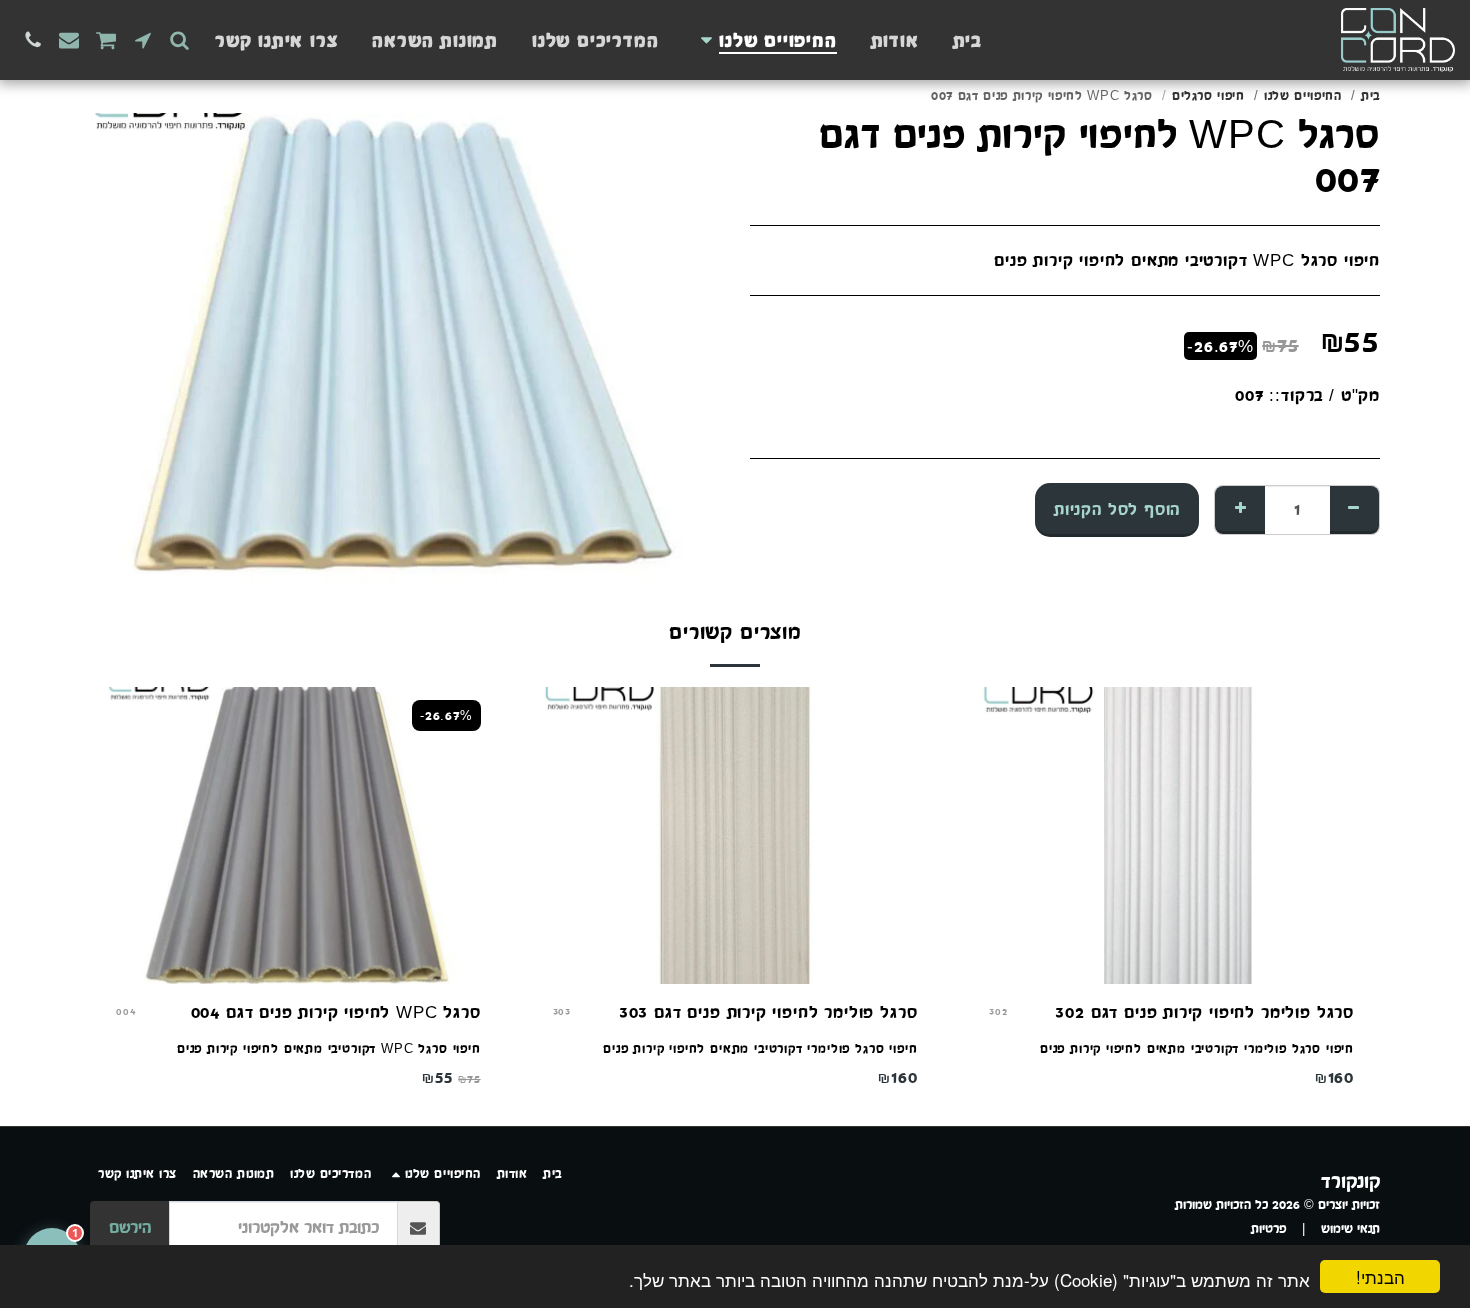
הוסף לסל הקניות (286, 960)
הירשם (130, 1227)
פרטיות (1268, 1228)
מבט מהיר (1171, 921)
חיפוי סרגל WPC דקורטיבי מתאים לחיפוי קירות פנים (329, 1048)
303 (562, 1011)
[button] (179, 40)
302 (998, 1011)
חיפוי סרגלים (1208, 95)
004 (125, 1011)
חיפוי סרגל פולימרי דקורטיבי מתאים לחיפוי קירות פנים (1197, 1048)
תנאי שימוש (1350, 1228)
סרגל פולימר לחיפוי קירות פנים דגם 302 (1204, 1012)
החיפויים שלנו (1303, 95)
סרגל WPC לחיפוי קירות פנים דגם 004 (336, 1012)
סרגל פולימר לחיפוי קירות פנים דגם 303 (768, 1012)
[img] (1171, 835)
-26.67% (446, 715)
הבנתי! (1380, 1276)
